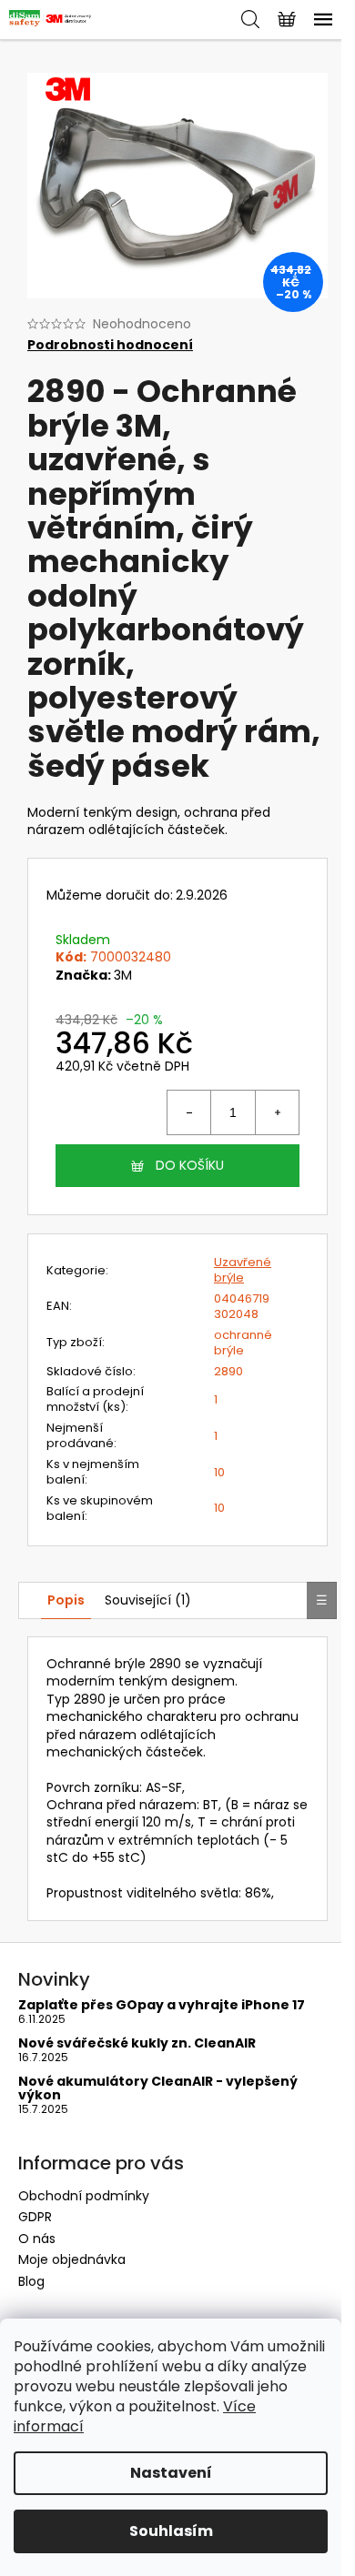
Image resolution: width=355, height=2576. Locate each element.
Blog (31, 2281)
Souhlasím (171, 2531)
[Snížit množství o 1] (189, 1112)
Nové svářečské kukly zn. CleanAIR (137, 2043)
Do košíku (190, 1165)
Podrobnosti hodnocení (110, 345)
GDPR (35, 2217)
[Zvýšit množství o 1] (277, 1112)
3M (123, 975)
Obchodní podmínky (84, 2196)
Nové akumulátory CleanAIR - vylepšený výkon (158, 2089)
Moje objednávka (72, 2259)
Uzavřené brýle (243, 1270)
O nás (37, 2239)
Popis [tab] (66, 1600)
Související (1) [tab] (148, 1600)
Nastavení (171, 2473)
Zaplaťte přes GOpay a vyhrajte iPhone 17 (162, 2005)
